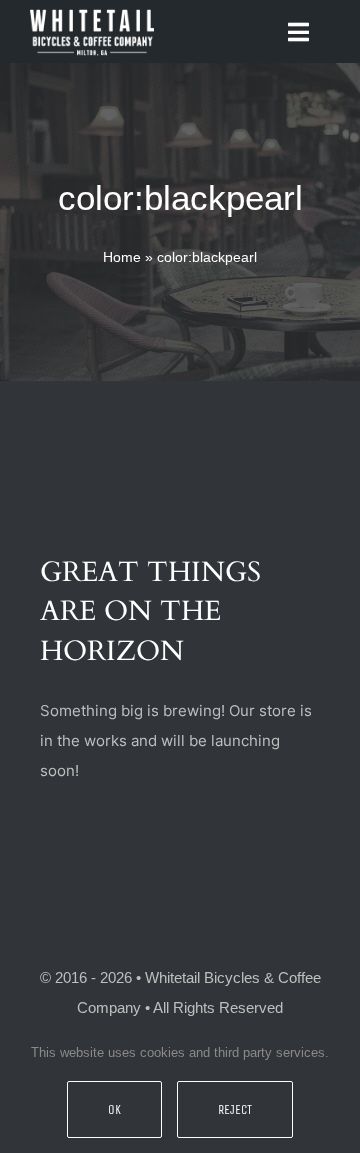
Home (122, 257)
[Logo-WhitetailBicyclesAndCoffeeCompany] (92, 12)
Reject (235, 1109)
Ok (114, 1109)
